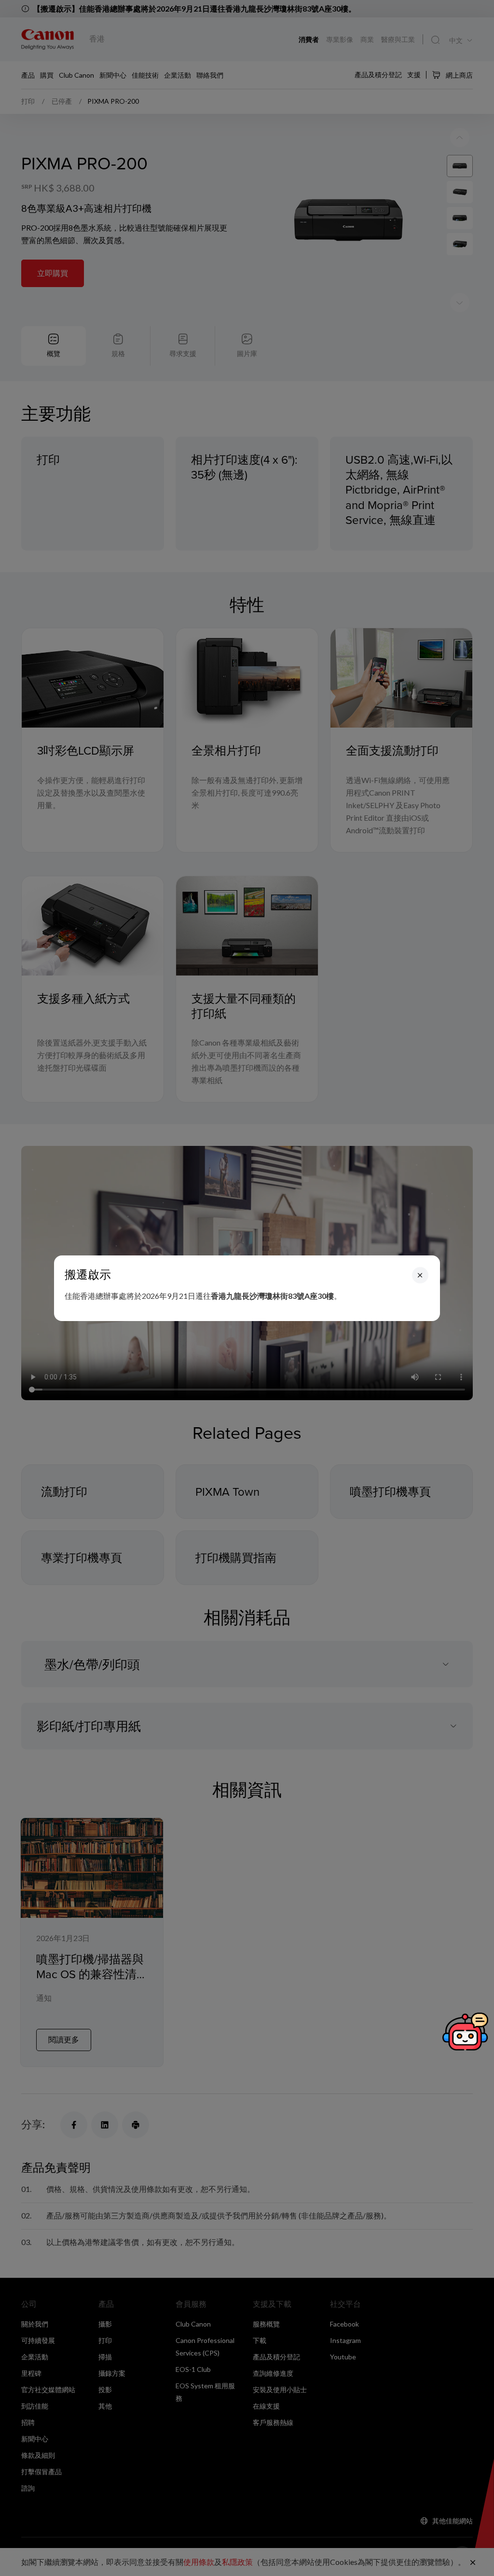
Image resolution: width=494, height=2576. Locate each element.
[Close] (420, 1275)
